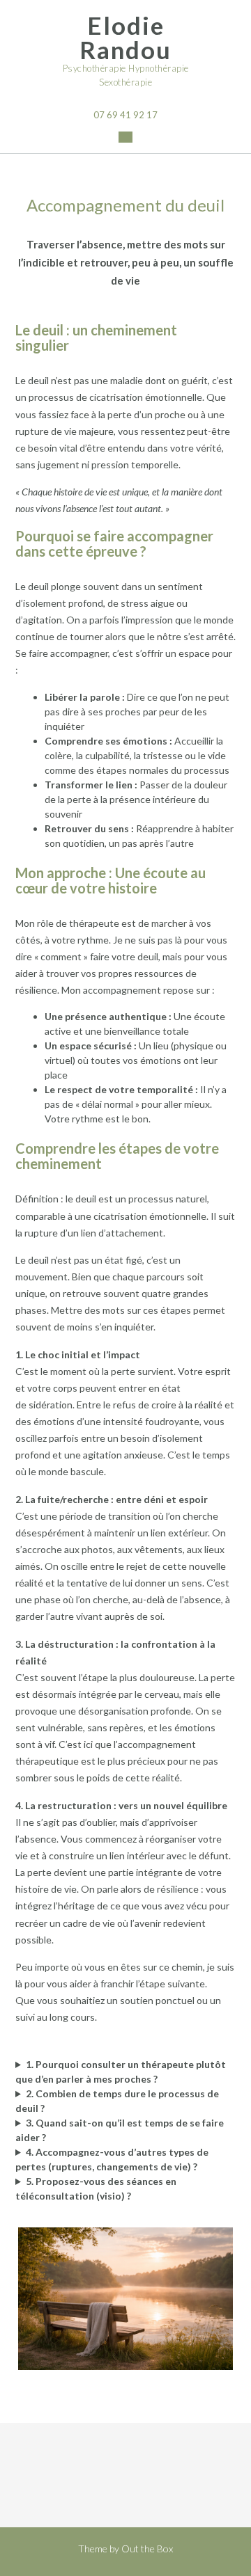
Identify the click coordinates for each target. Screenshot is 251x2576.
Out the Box (147, 2549)
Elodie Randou (125, 38)
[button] (125, 137)
